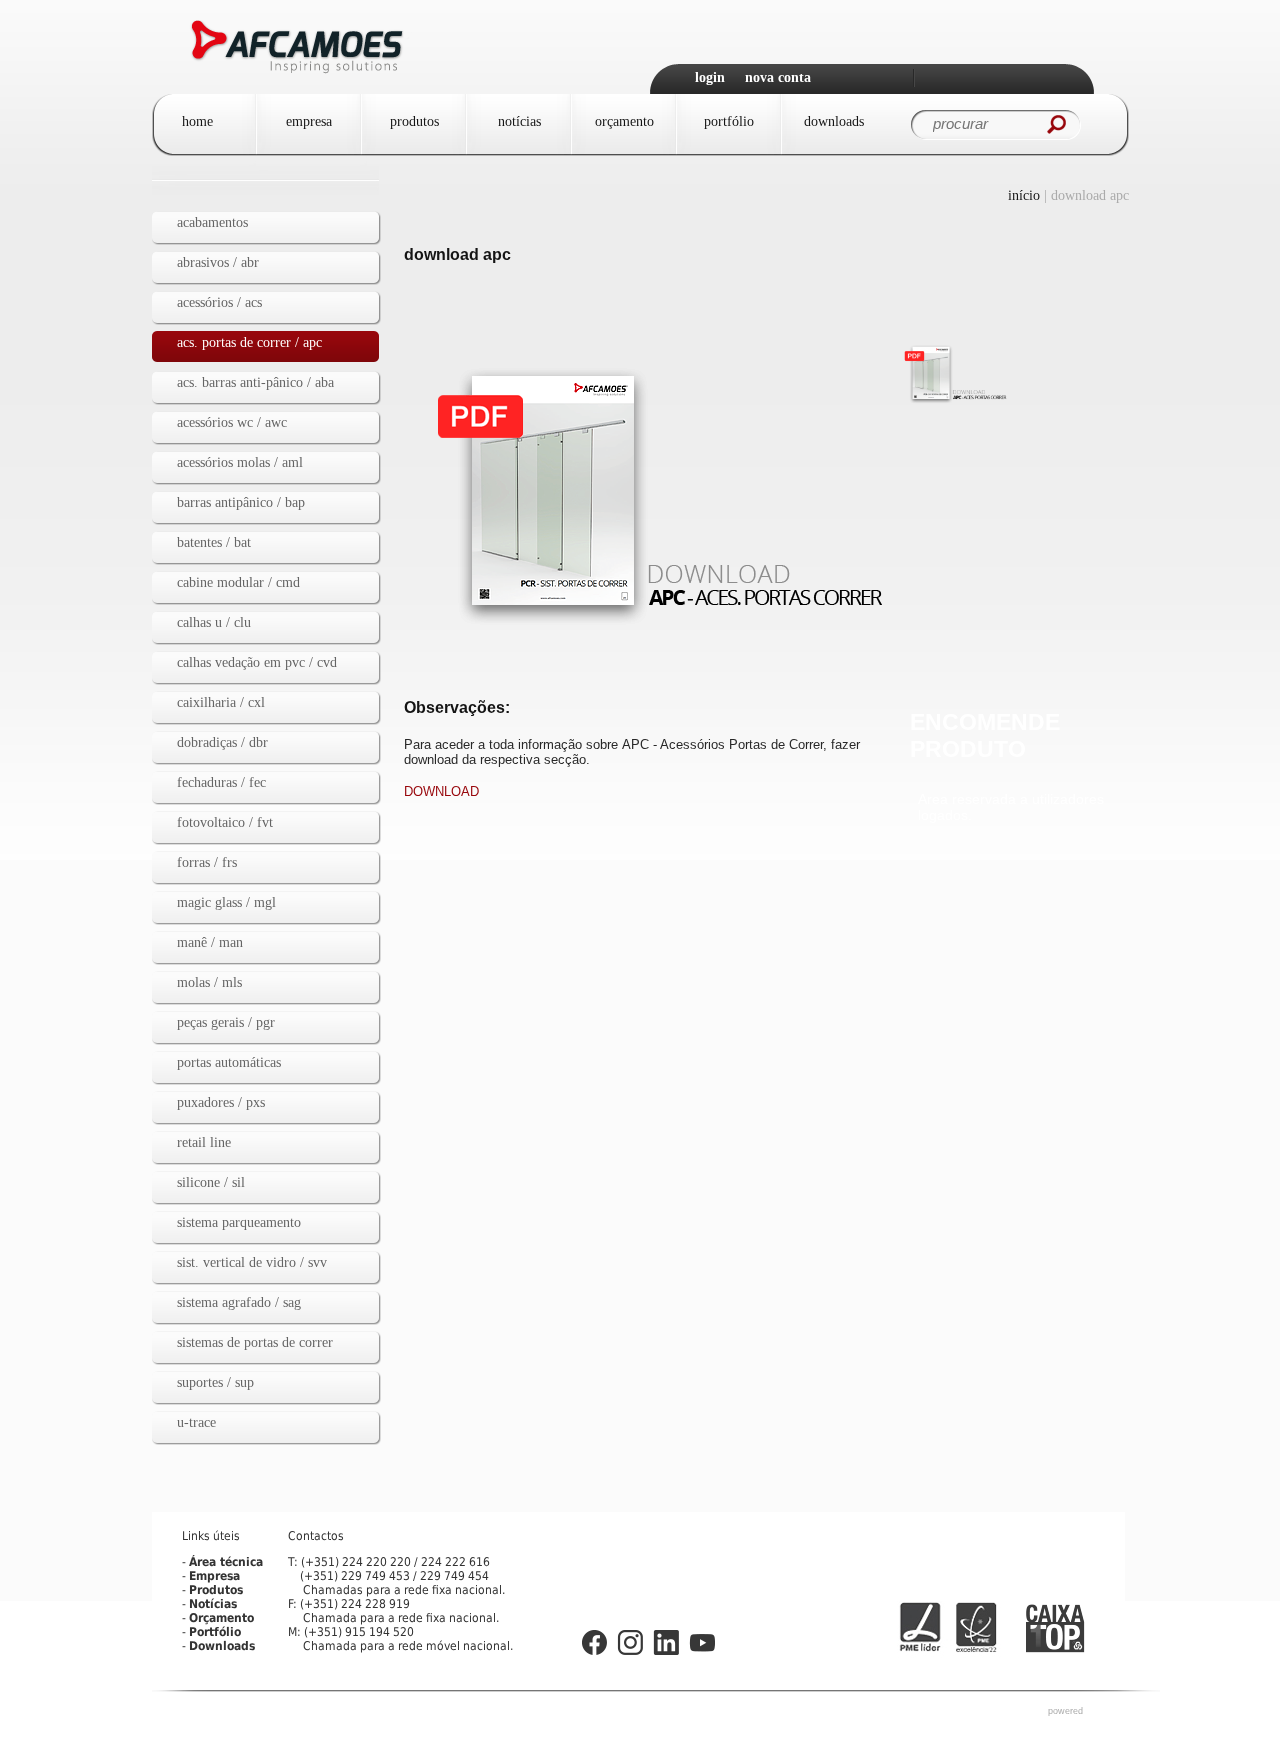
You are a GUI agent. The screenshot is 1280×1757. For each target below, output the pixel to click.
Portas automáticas (229, 1062)
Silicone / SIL (211, 1182)
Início (1024, 195)
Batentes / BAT (214, 542)
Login (710, 77)
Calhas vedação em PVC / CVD (257, 662)
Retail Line (204, 1142)
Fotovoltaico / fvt (225, 822)
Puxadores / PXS (221, 1102)
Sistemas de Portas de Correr (255, 1342)
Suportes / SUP (215, 1382)
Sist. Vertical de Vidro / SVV (252, 1262)
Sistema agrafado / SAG (239, 1302)
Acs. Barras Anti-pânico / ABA (255, 382)
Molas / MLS (209, 982)
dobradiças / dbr (222, 742)
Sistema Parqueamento (239, 1222)
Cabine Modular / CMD (238, 582)
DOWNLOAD (441, 791)
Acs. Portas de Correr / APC (249, 342)
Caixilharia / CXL (221, 702)
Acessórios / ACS (219, 302)
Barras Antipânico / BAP (241, 502)
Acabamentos (212, 222)
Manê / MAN (210, 942)
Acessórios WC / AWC (232, 422)
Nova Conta (778, 77)
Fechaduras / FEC (221, 782)
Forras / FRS (207, 862)
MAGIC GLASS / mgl (226, 902)
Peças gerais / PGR (226, 1022)
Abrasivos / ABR (218, 262)
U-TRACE (196, 1422)
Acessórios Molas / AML (240, 462)
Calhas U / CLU (214, 622)
